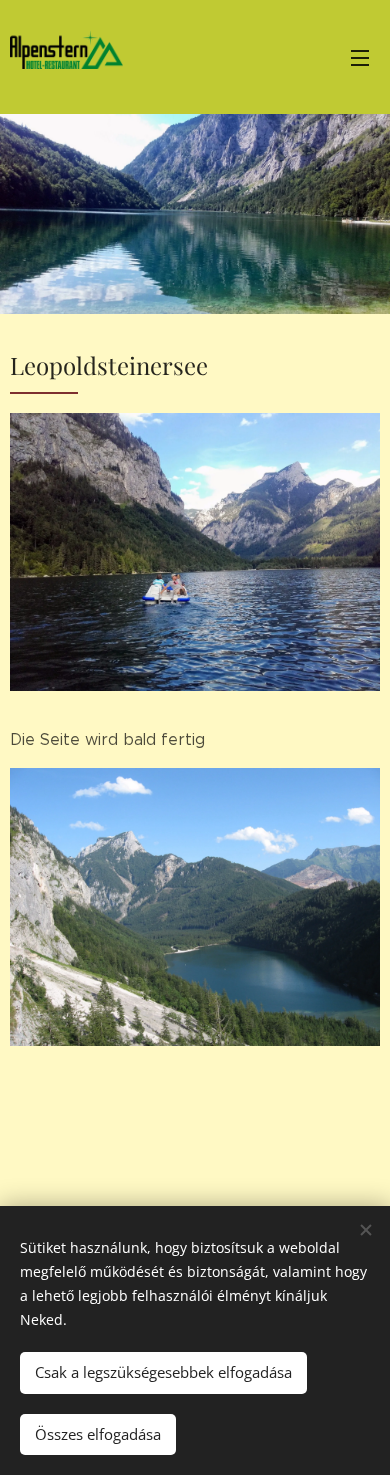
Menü (360, 57)
